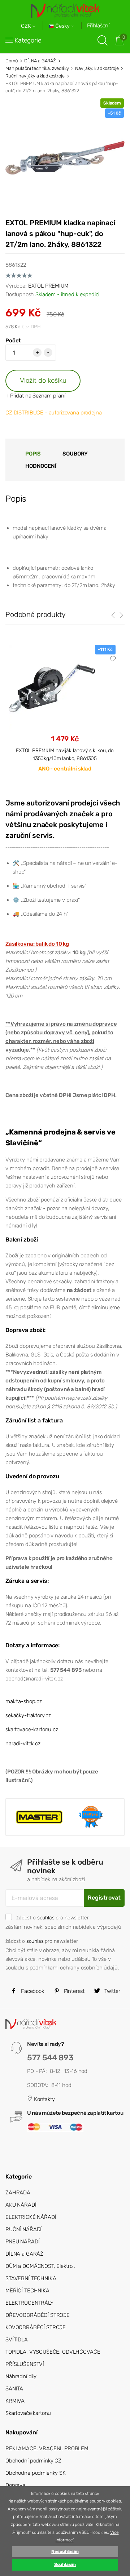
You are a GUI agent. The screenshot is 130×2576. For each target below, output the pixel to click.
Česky (62, 26)
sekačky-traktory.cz (28, 1715)
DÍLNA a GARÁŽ (40, 61)
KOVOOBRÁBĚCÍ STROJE (36, 2327)
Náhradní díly (21, 2376)
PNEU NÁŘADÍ (22, 2242)
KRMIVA (15, 2401)
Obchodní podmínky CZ (33, 2461)
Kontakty (44, 2099)
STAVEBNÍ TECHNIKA (31, 2278)
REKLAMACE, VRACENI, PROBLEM (47, 2448)
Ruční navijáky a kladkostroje (35, 76)
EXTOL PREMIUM (48, 286)
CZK (27, 26)
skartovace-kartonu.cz (32, 1729)
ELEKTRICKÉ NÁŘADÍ (31, 2217)
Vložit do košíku (43, 380)
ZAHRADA (18, 2193)
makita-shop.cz (24, 1701)
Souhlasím (65, 2564)
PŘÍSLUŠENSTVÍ (25, 2364)
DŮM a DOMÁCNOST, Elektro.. (40, 2266)
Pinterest (74, 1991)
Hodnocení (41, 466)
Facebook (32, 1991)
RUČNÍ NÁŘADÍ (23, 2229)
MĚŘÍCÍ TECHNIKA (27, 2291)
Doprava (15, 2485)
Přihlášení (98, 26)
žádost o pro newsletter (52, 1918)
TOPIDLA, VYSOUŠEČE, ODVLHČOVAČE (53, 2352)
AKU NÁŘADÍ (21, 2205)
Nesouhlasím (65, 2551)
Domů (12, 61)
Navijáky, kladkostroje (97, 68)
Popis (33, 454)
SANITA (14, 2389)
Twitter (112, 1991)
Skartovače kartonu (28, 2413)
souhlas (46, 1918)
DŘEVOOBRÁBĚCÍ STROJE (38, 2315)
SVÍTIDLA (17, 2340)
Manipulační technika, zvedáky (37, 68)
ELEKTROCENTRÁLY (29, 2303)
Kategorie (28, 40)
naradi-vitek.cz (23, 1744)
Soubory (75, 454)
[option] (65, 714)
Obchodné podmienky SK (36, 2473)
